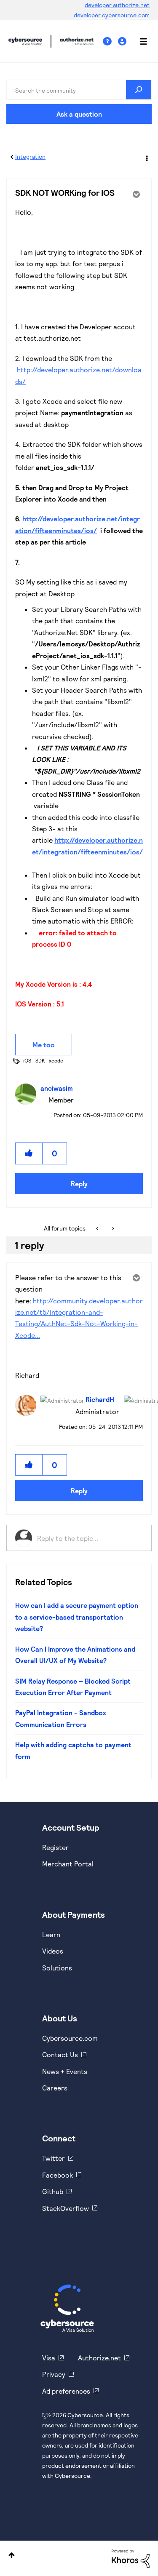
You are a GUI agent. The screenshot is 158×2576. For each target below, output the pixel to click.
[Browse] (139, 41)
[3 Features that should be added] (112, 1228)
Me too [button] (44, 1045)
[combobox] (79, 90)
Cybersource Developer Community (25, 41)
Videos (53, 1951)
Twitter (54, 2158)
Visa (49, 2358)
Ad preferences (66, 2391)
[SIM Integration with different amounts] (98, 1228)
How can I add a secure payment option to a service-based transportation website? (77, 1617)
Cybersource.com (70, 2038)
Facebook (58, 2175)
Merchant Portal (68, 1864)
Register (55, 1847)
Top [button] (12, 2555)
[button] (29, 1153)
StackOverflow (66, 2208)
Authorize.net (99, 2358)
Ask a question (79, 114)
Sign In (123, 41)
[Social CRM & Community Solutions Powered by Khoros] (131, 2558)
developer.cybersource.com (112, 15)
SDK (40, 1060)
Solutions (57, 1968)
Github (53, 2191)
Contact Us (60, 2054)
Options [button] (146, 157)
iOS (27, 1060)
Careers (55, 2088)
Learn (51, 1934)
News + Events (65, 2071)
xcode (56, 1060)
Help (110, 41)
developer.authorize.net (117, 5)
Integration (30, 156)
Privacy (54, 2374)
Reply (79, 1184)
